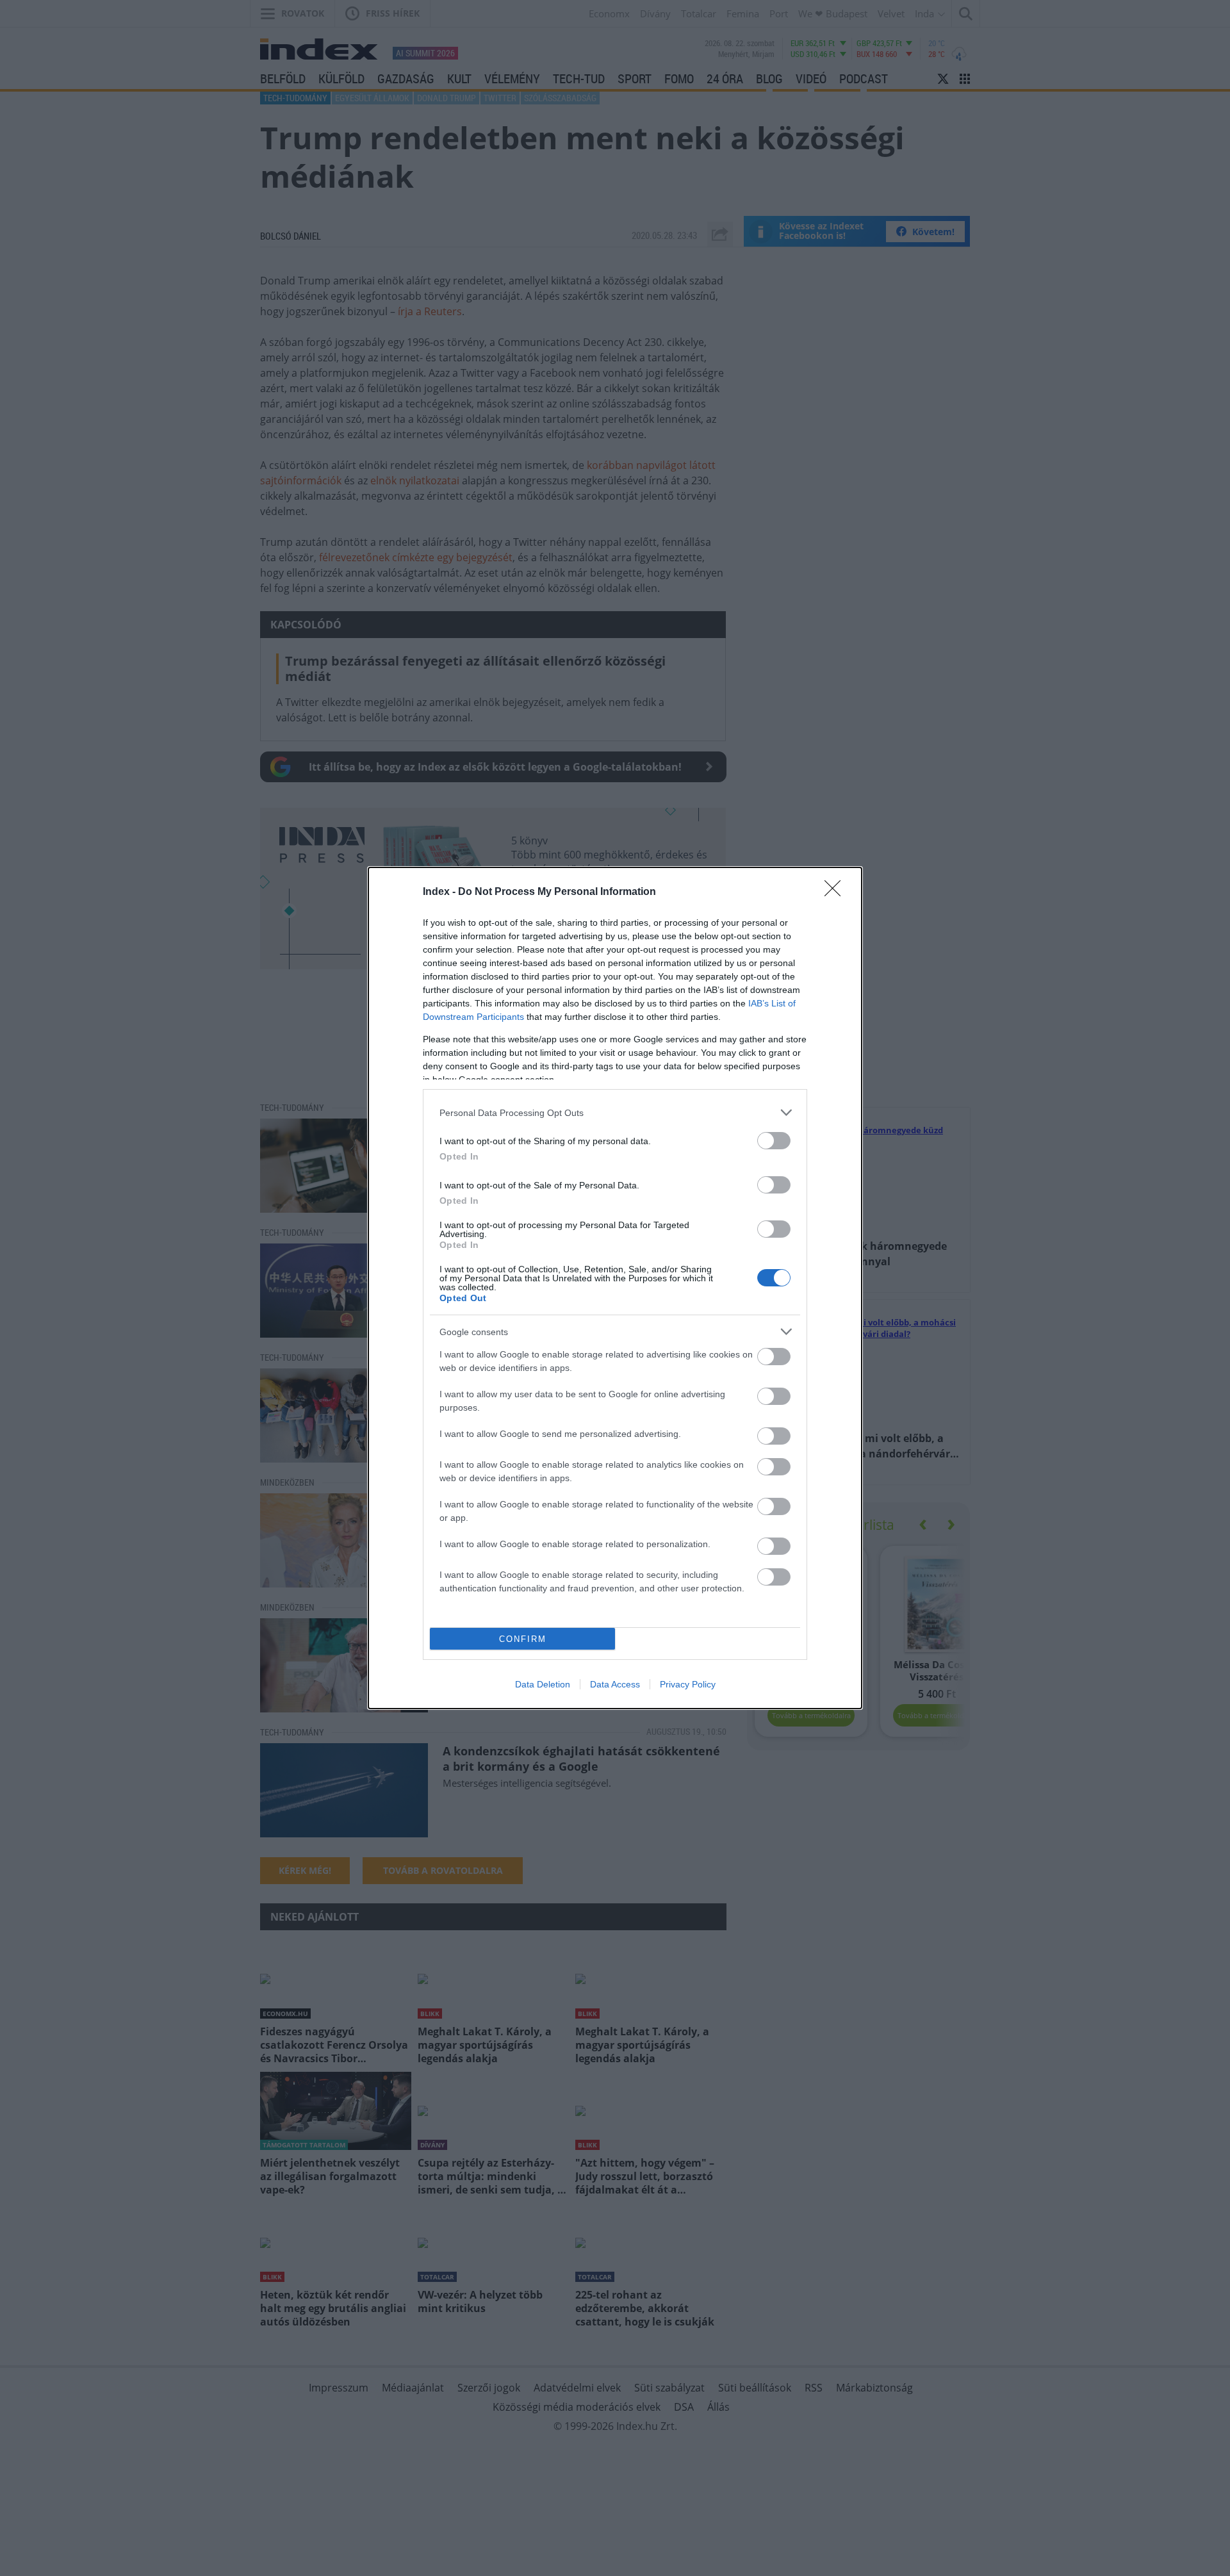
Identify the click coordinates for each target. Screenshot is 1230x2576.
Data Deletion (543, 1684)
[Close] (837, 892)
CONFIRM (523, 1639)
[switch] (774, 1141)
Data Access (615, 1684)
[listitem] (615, 1112)
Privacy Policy (688, 1684)
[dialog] (615, 1288)
